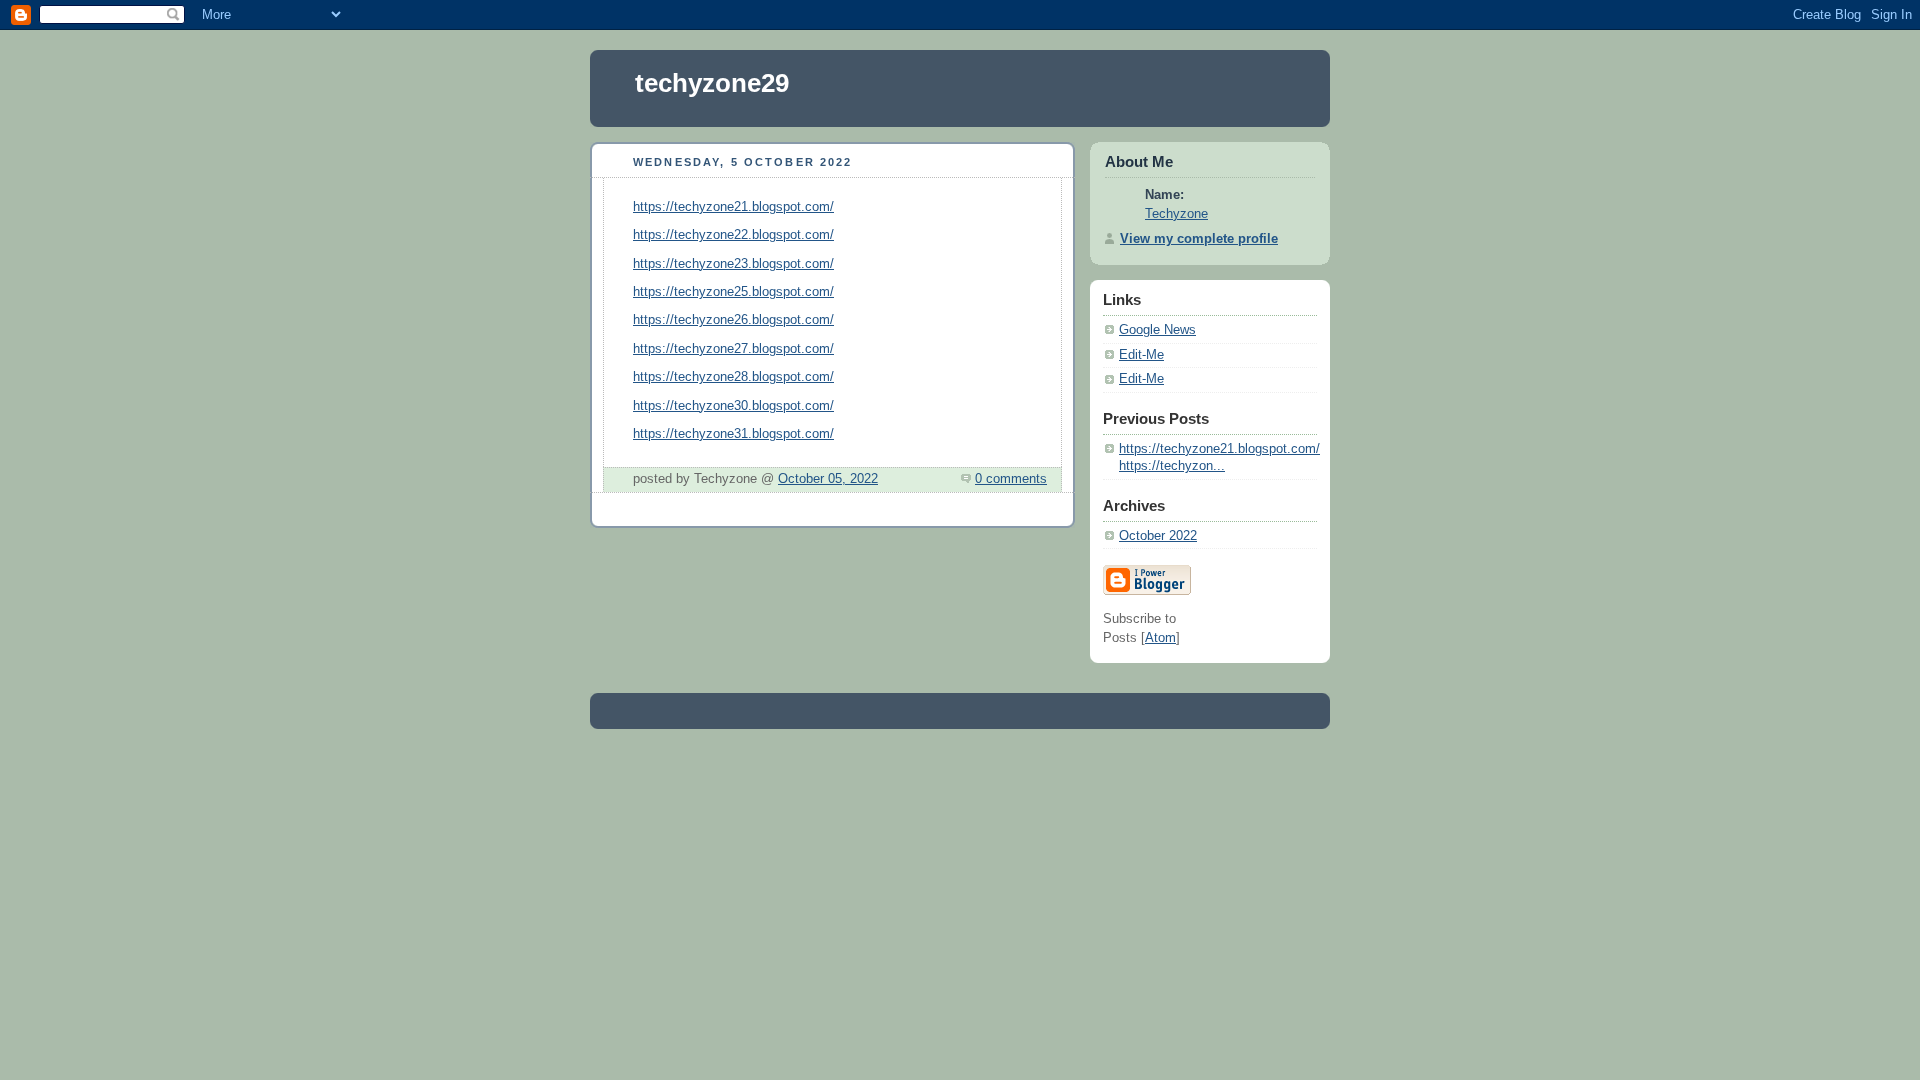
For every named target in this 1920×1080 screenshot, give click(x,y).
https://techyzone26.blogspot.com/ (733, 320)
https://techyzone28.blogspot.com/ (733, 377)
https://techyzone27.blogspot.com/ (733, 349)
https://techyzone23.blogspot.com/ (733, 264)
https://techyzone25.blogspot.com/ (733, 292)
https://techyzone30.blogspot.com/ (733, 406)
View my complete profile (1199, 239)
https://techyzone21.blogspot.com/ (733, 207)
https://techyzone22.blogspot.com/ (733, 235)
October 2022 (1158, 536)
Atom (1160, 638)
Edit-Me (1141, 355)
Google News (1157, 330)
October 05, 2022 (828, 479)
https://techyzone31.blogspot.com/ (733, 434)
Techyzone (1176, 214)
